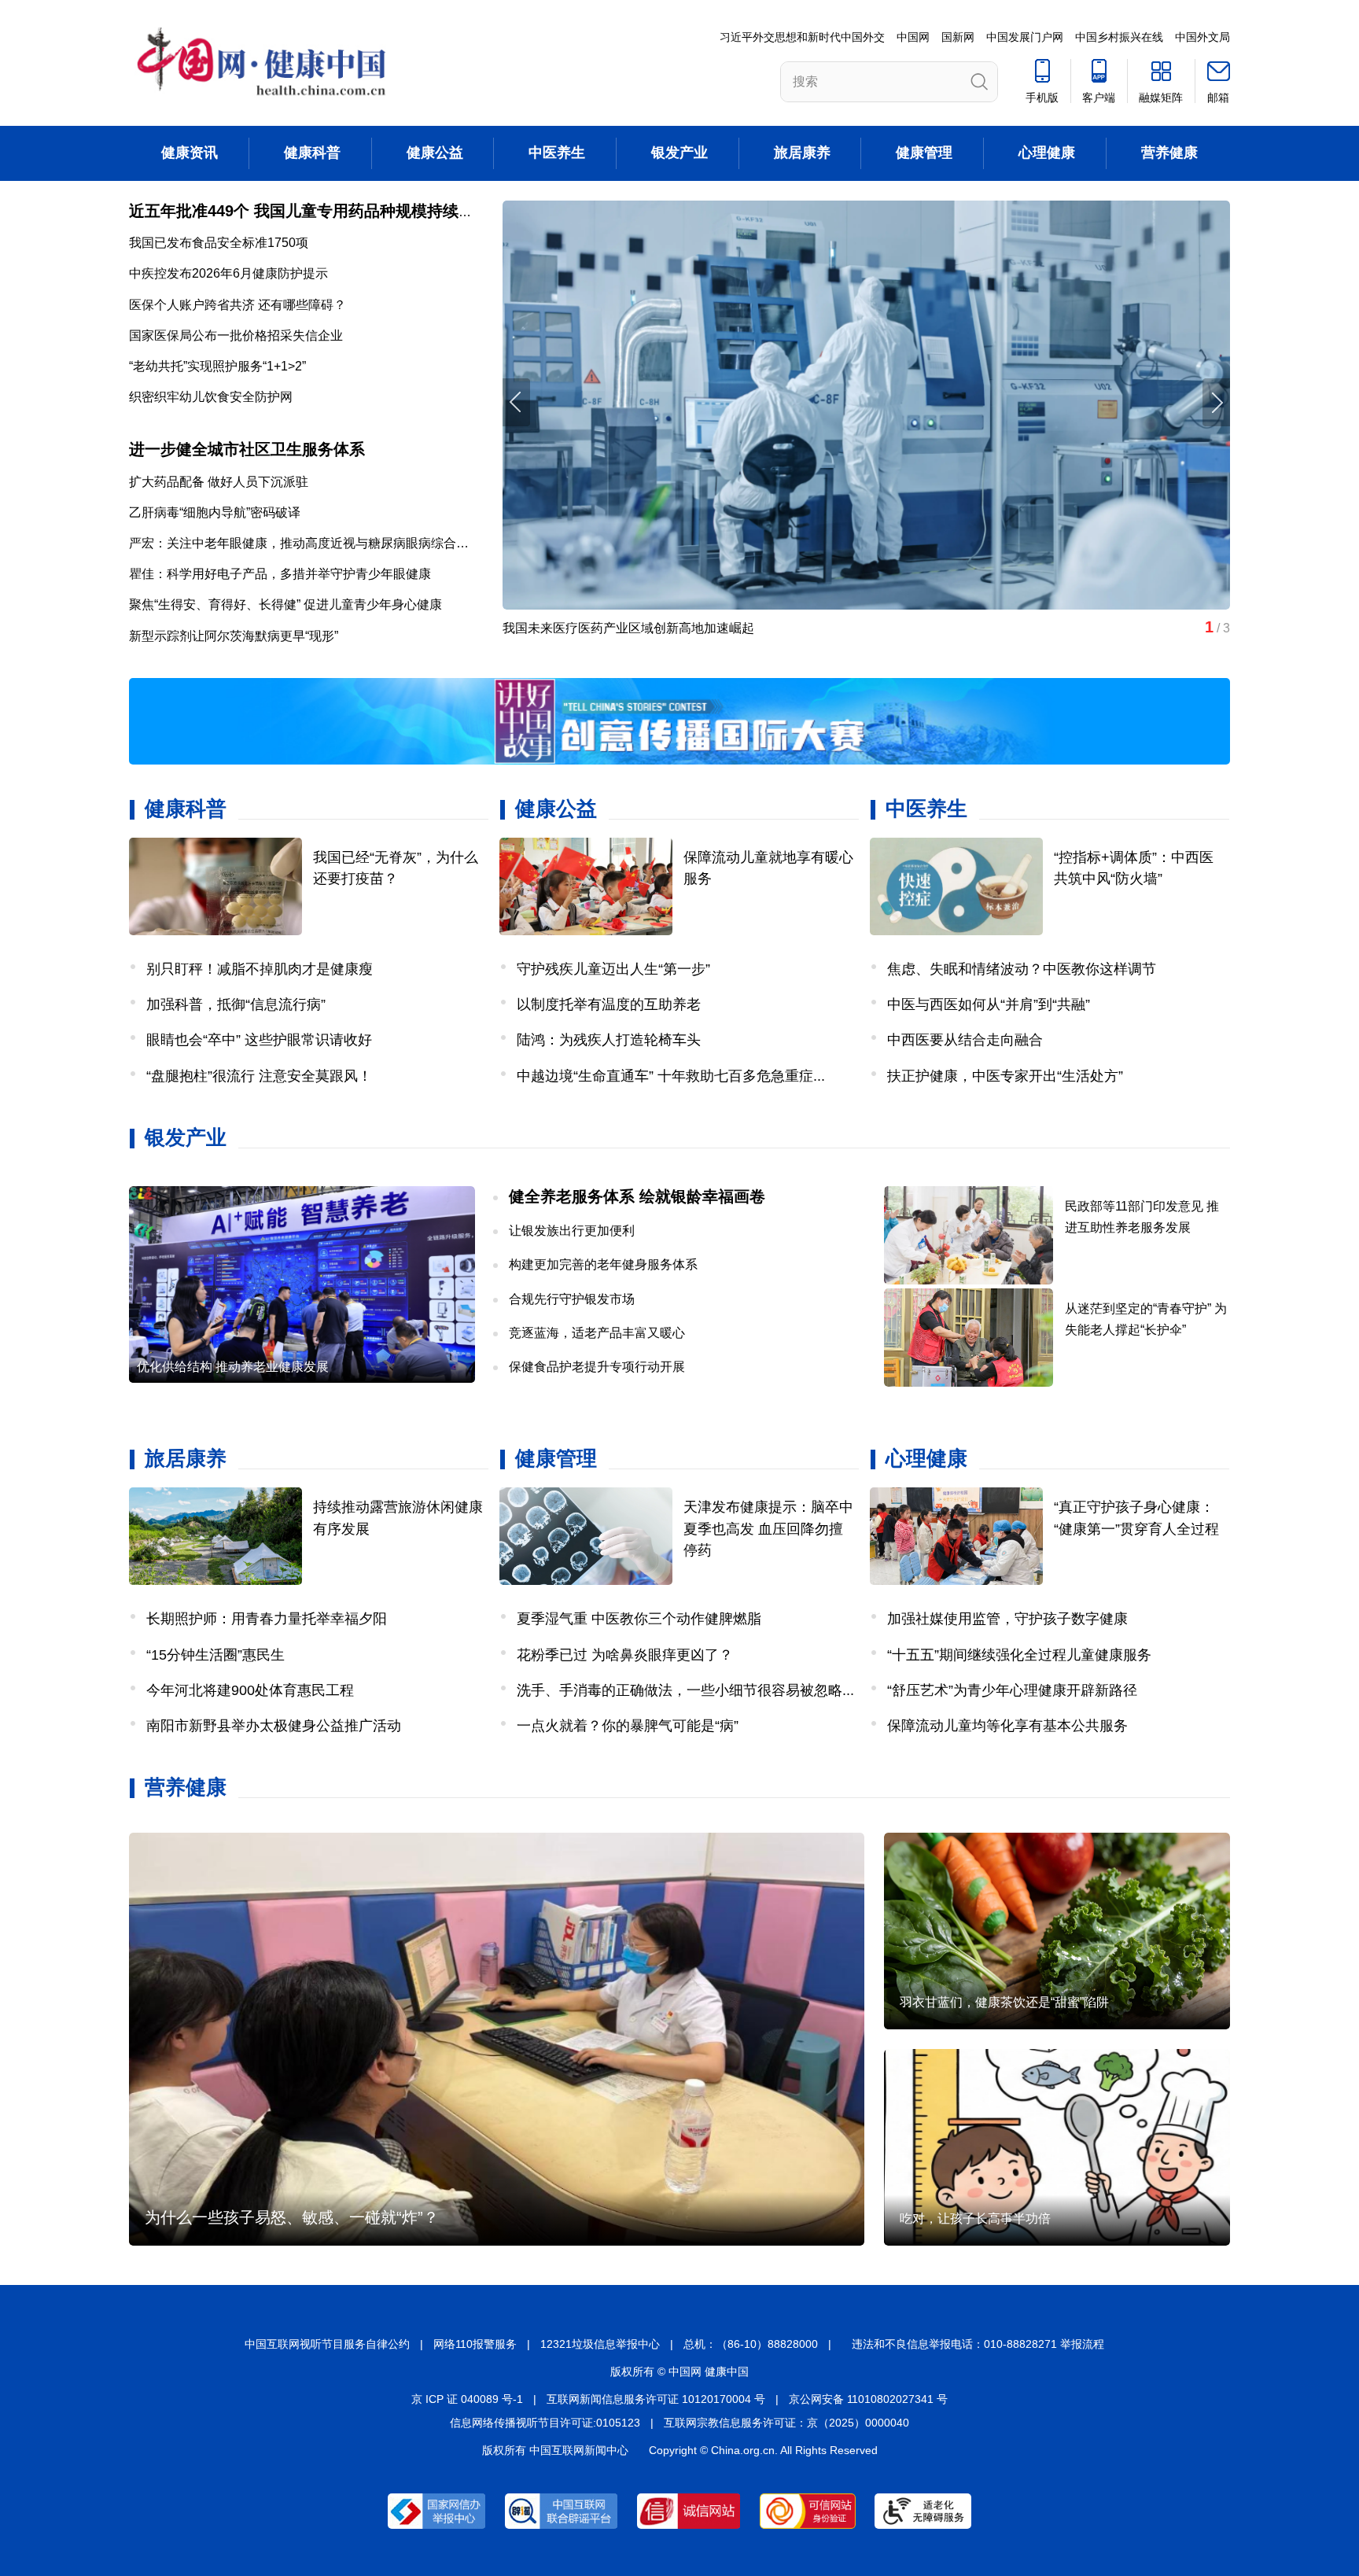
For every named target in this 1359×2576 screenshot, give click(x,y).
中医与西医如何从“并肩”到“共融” (989, 1004)
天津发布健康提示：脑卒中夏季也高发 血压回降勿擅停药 (768, 1528)
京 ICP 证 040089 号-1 (467, 2399)
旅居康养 (802, 153)
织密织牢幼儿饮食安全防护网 (211, 397)
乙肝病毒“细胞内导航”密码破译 (215, 512)
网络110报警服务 (475, 2344)
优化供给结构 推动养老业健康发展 (233, 1367)
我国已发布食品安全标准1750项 (219, 243)
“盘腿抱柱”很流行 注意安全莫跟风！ (259, 1076)
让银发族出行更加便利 (572, 1231)
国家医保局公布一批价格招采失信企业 (236, 335)
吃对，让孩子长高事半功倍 (975, 2219)
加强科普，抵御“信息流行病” (236, 1004)
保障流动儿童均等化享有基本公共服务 (1007, 1726)
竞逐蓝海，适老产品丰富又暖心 (597, 1333)
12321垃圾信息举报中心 (600, 2344)
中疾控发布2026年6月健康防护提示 (228, 273)
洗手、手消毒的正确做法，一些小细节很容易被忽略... (685, 1690)
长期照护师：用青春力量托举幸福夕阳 (267, 1619)
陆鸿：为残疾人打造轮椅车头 (609, 1040)
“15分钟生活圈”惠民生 (215, 1655)
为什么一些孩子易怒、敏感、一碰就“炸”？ (292, 2217)
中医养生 (557, 153)
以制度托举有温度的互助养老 (609, 1004)
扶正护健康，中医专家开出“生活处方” (1005, 1076)
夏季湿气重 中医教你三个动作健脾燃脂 (639, 1619)
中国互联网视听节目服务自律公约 (327, 2344)
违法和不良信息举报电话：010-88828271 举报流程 (978, 2344)
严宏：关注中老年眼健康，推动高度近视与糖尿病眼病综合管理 (305, 543)
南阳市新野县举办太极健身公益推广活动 (274, 1726)
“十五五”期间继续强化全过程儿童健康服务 (1019, 1655)
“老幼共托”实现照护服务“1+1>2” (217, 366)
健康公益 (435, 153)
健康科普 (312, 153)
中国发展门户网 (1025, 37)
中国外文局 (1202, 37)
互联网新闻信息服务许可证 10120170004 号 (656, 2399)
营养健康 (1169, 153)
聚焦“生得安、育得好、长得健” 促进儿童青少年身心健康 (285, 604)
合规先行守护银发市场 (572, 1299)
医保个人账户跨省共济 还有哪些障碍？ (238, 305)
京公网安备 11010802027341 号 (868, 2399)
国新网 (958, 37)
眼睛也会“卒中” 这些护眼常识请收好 (259, 1040)
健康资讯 (190, 153)
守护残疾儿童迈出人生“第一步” (613, 969)
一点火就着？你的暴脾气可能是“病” (628, 1726)
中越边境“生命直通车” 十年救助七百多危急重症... (671, 1076)
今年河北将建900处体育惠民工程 (250, 1690)
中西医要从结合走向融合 (965, 1040)
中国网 (913, 37)
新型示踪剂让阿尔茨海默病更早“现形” (234, 636)
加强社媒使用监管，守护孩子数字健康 (1007, 1619)
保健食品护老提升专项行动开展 (597, 1367)
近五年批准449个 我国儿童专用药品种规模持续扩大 (309, 211)
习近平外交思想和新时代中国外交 (802, 37)
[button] (1216, 402)
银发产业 (679, 153)
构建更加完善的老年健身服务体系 (603, 1264)
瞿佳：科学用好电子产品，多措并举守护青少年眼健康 (280, 574)
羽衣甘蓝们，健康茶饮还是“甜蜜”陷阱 (1004, 2002)
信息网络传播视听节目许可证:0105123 (545, 2423)
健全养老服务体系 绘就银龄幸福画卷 (637, 1196)
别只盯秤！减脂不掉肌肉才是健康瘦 (260, 969)
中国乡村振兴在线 (1119, 37)
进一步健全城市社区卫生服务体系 (247, 449)
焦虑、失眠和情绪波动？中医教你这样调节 (1022, 969)
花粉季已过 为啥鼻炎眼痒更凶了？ (625, 1655)
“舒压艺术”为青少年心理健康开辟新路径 (1012, 1690)
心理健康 (1047, 153)
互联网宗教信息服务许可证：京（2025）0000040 (786, 2423)
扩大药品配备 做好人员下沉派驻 (219, 482)
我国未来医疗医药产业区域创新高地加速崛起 (628, 628)
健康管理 (924, 153)
